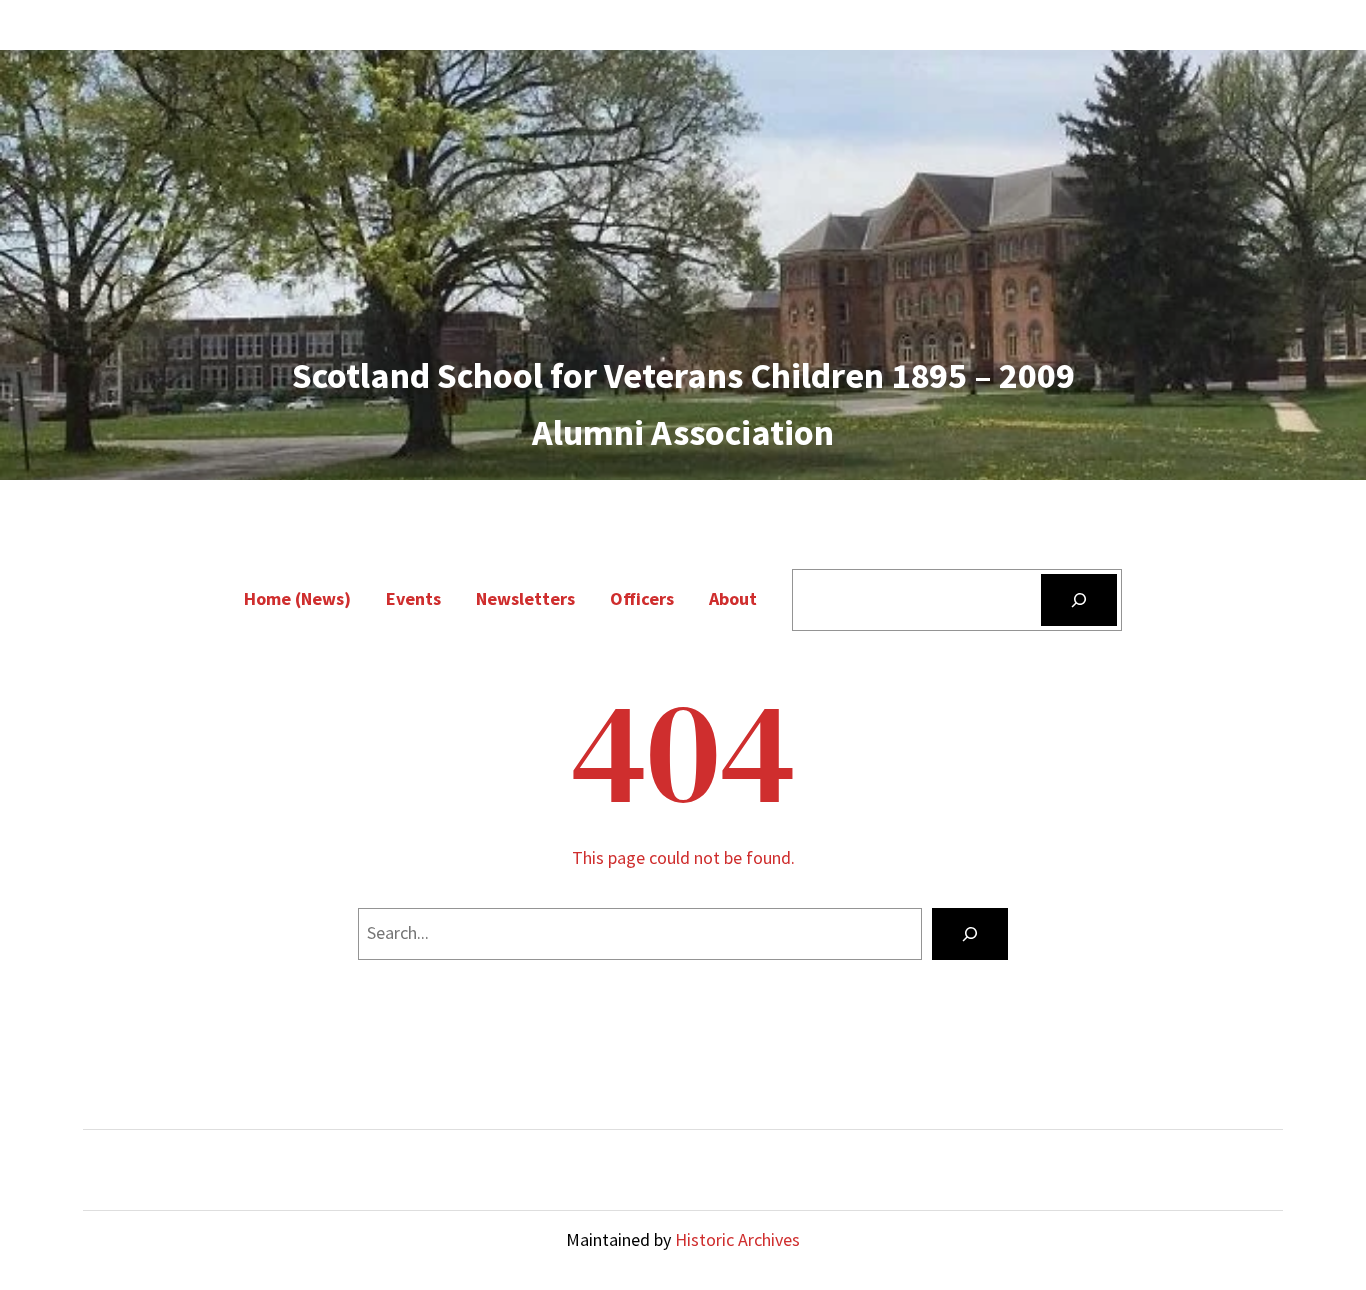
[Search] (1079, 600)
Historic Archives (737, 1239)
